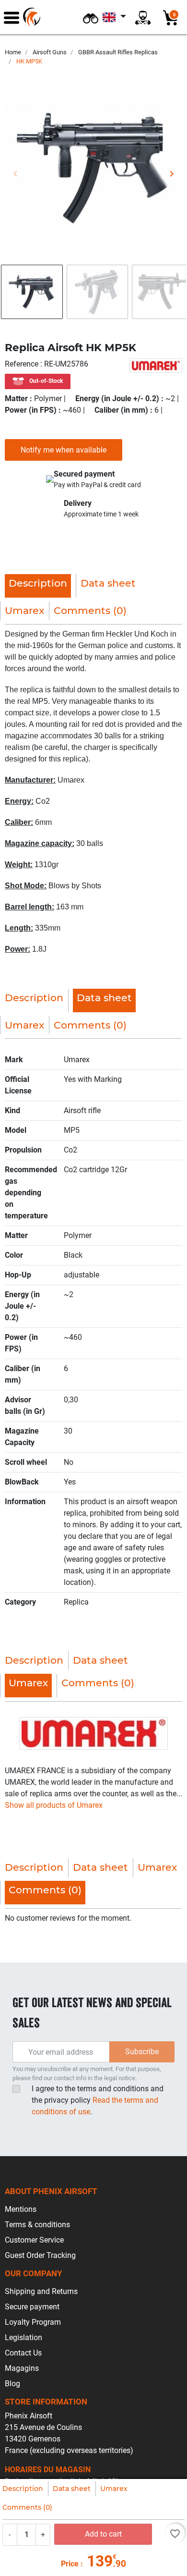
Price (70, 2564)
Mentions (21, 2209)
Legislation (23, 2337)
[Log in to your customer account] (143, 17)
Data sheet (72, 2489)
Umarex (114, 2489)
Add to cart (103, 2534)
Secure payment (32, 2307)
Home (13, 52)
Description (23, 2489)
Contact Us (23, 2353)
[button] (91, 17)
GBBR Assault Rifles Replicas (118, 52)
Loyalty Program (33, 2322)
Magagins (22, 2368)
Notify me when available (64, 450)
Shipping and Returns (41, 2291)
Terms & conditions (37, 2225)
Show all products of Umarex (54, 1805)
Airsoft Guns (50, 52)
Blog (12, 2384)
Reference (23, 364)
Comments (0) (27, 2507)
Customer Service (34, 2240)
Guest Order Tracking (40, 2255)
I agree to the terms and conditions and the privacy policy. (98, 2100)
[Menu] (12, 17)
